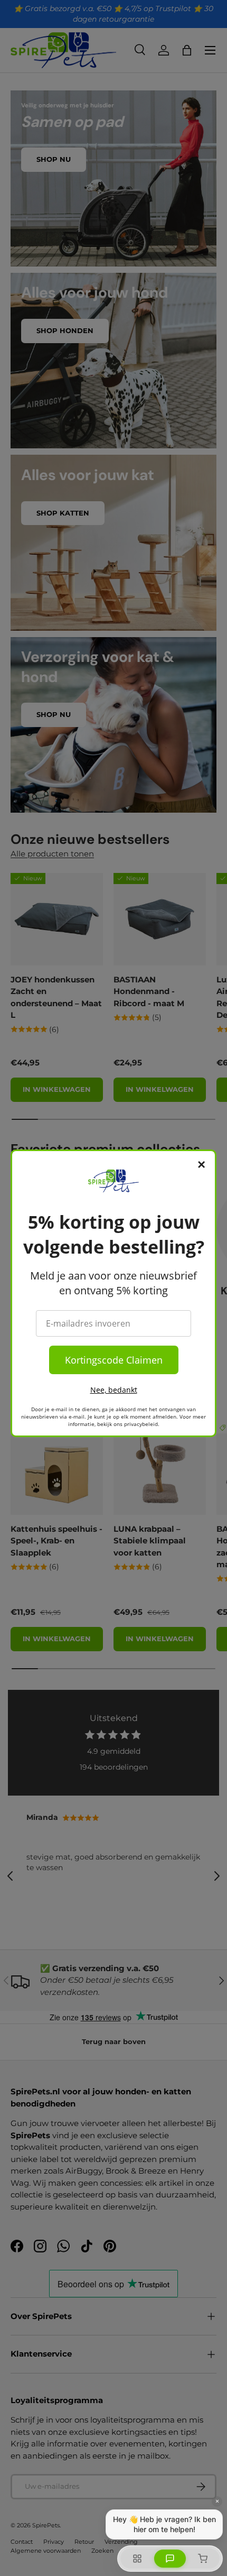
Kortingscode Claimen (114, 1360)
